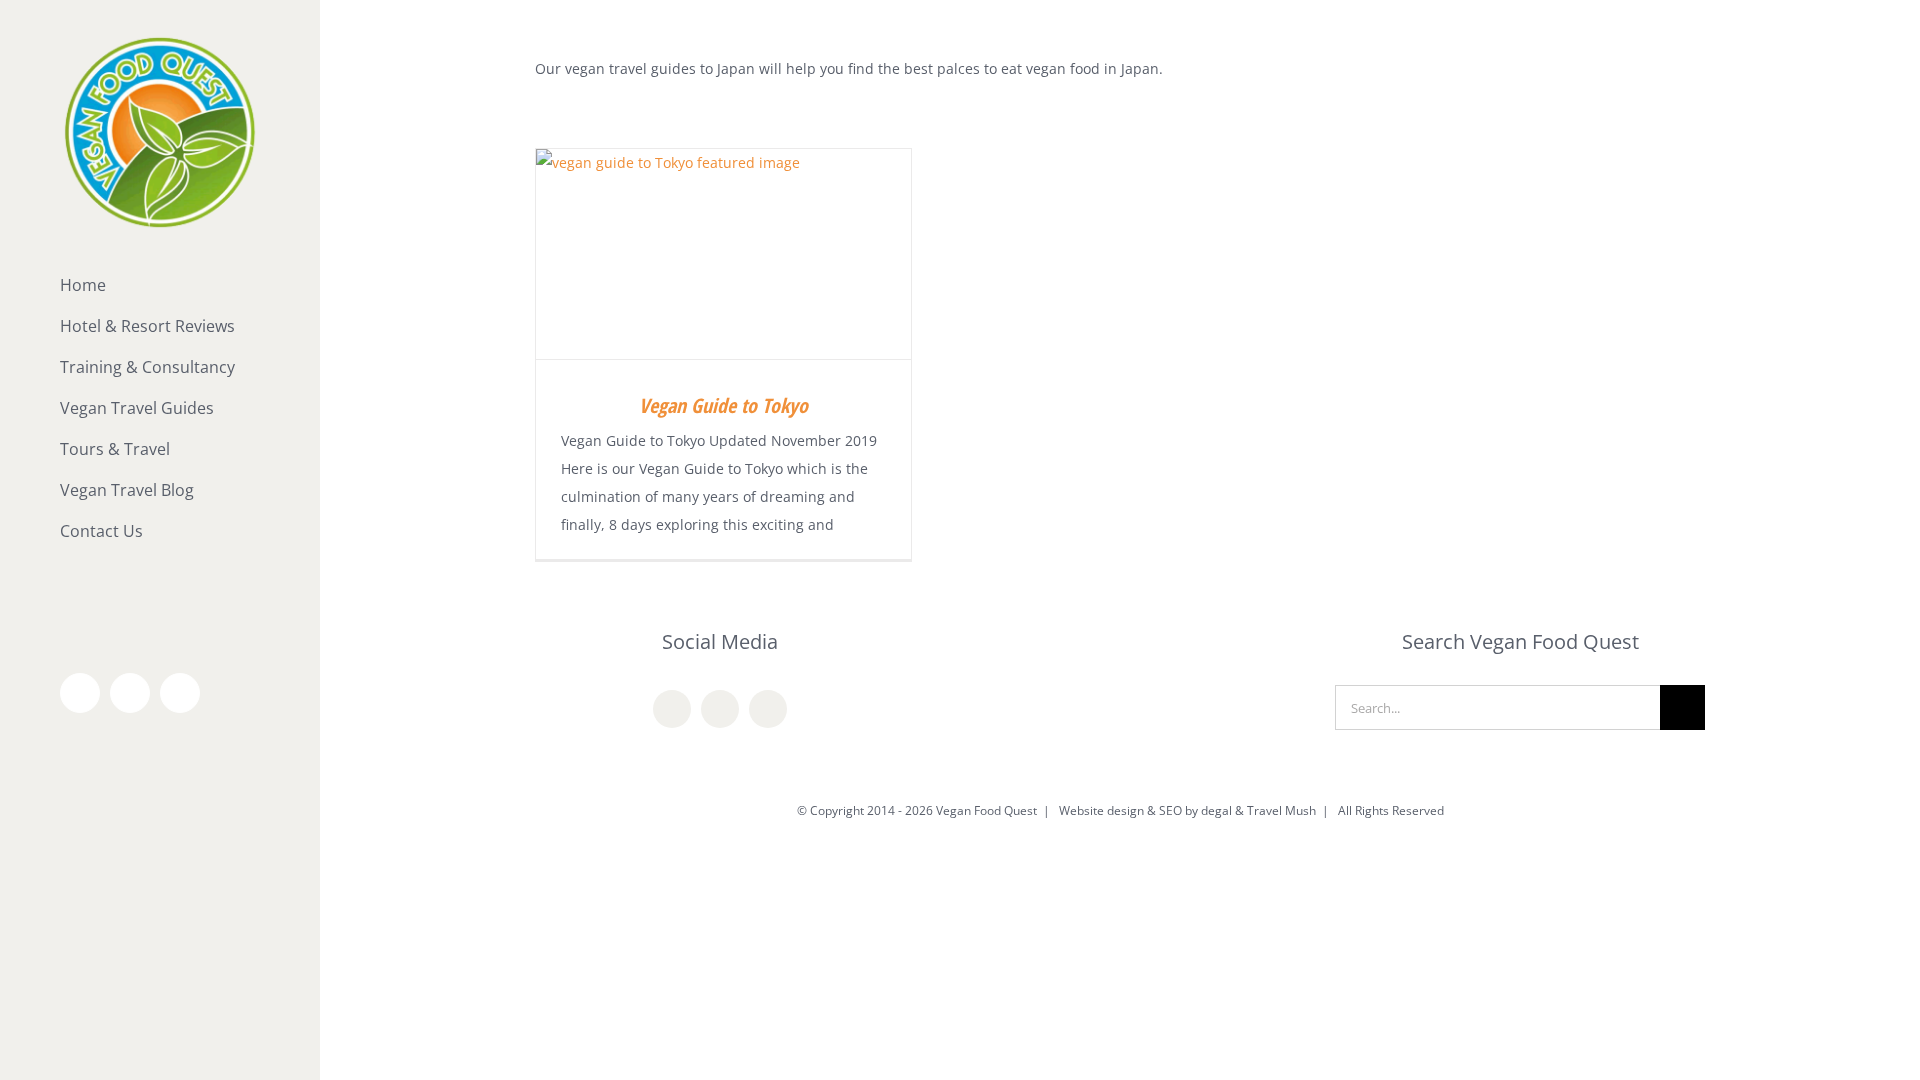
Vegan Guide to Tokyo (723, 405)
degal (1216, 810)
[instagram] (768, 709)
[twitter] (720, 709)
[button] (160, 572)
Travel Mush (1281, 810)
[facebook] (672, 709)
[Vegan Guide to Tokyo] (723, 254)
